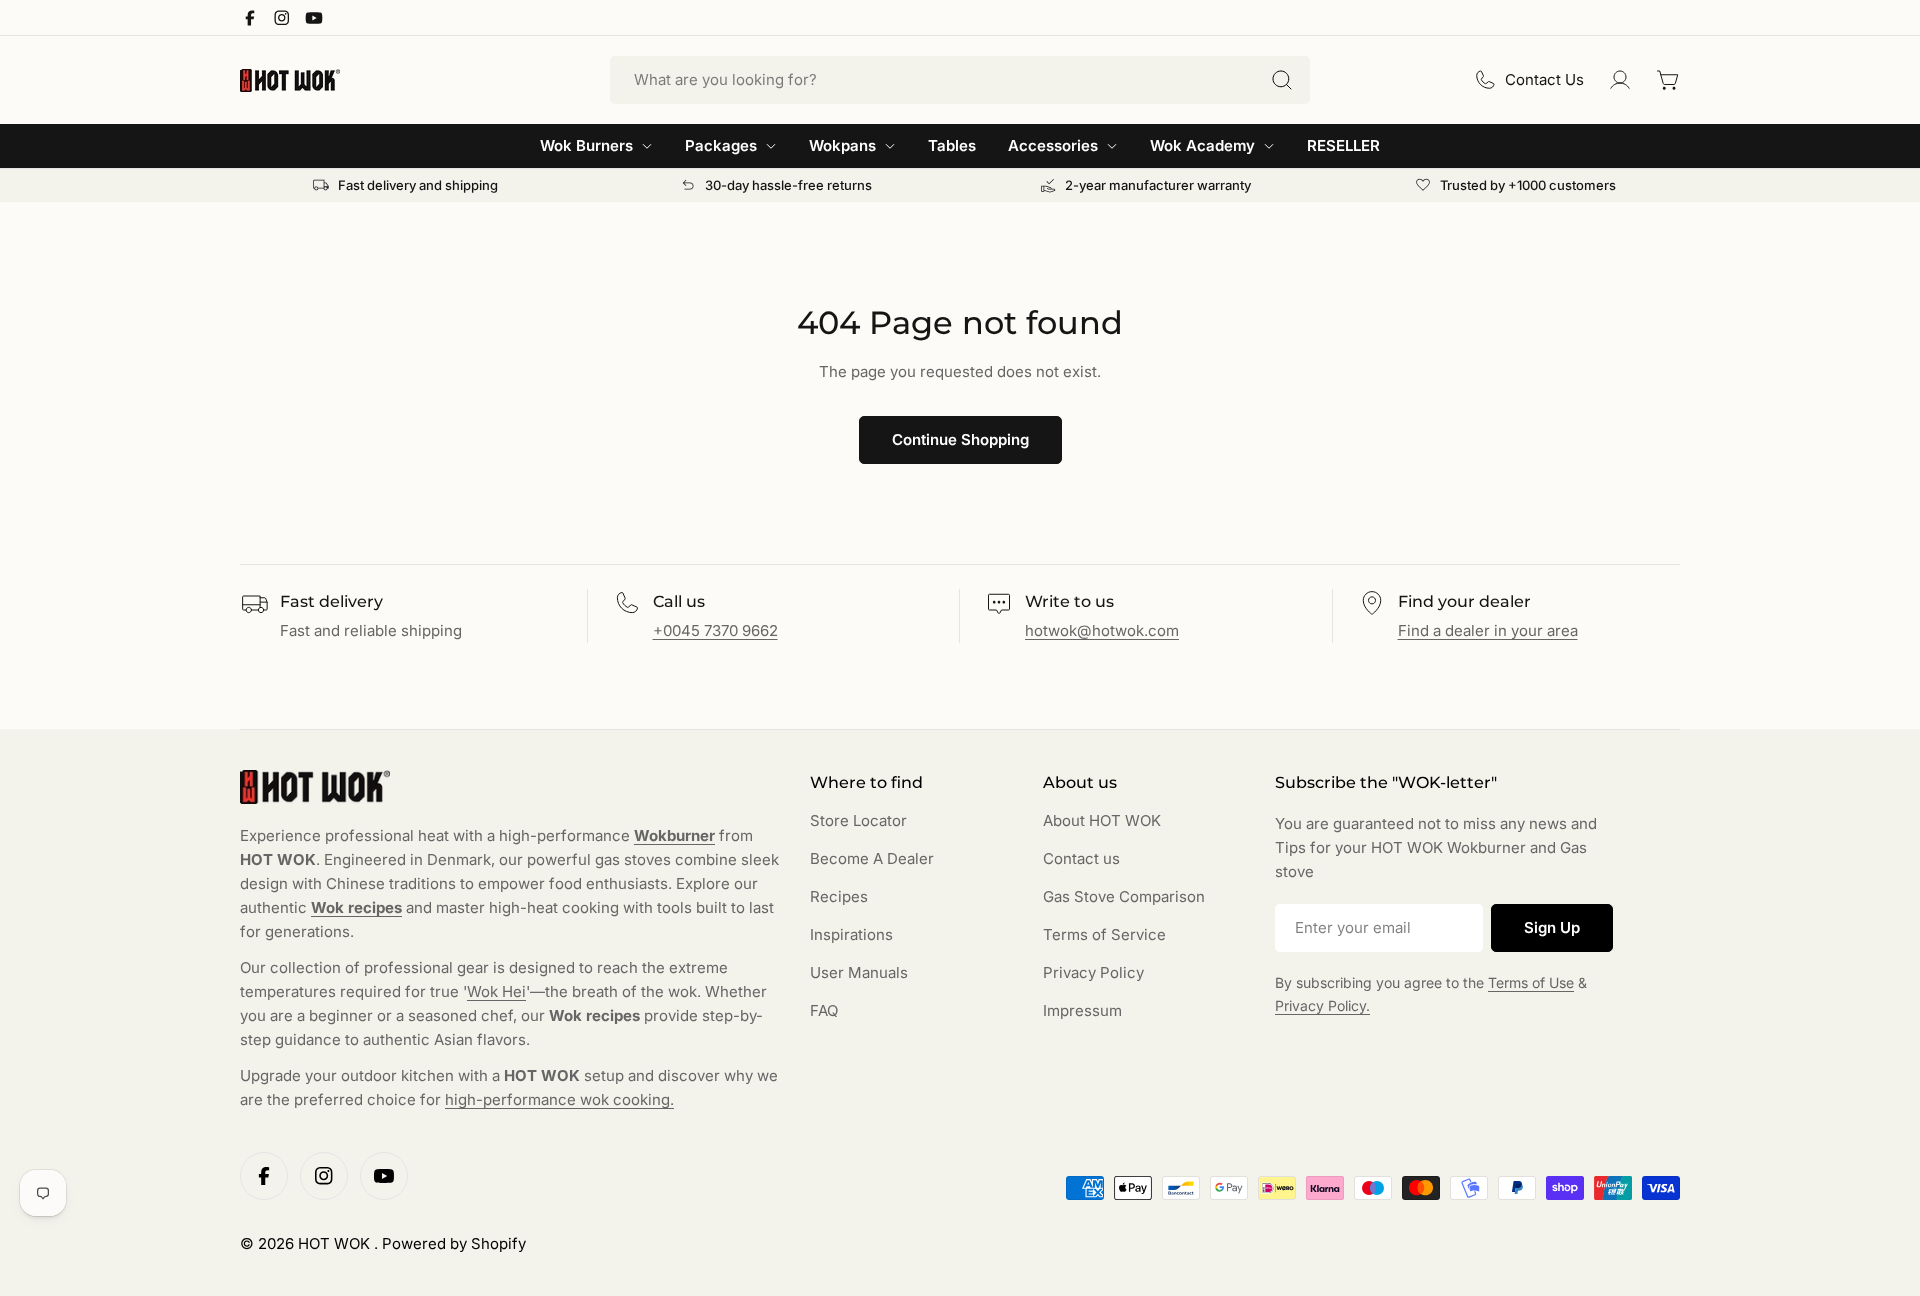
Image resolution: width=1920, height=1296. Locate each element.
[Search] (1282, 80)
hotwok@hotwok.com (1102, 630)
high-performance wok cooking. (559, 1099)
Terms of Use (1531, 982)
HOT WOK (336, 1243)
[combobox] (960, 80)
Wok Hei (496, 991)
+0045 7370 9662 (715, 630)
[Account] (1620, 80)
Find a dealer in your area (1488, 630)
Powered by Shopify (454, 1243)
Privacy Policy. (1322, 1005)
